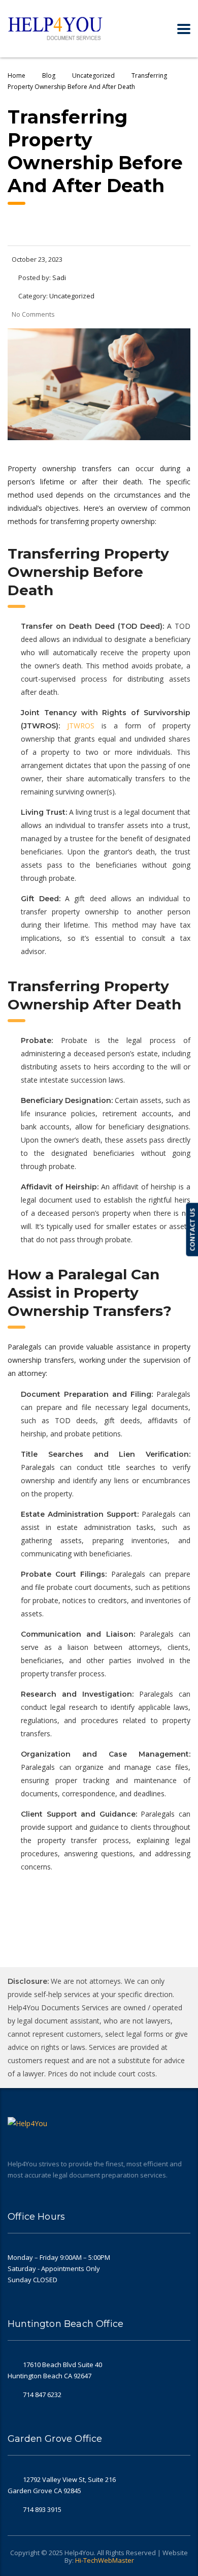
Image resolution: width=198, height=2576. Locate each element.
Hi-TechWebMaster (105, 2560)
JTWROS (81, 726)
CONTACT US (192, 1230)
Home (16, 75)
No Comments (33, 314)
